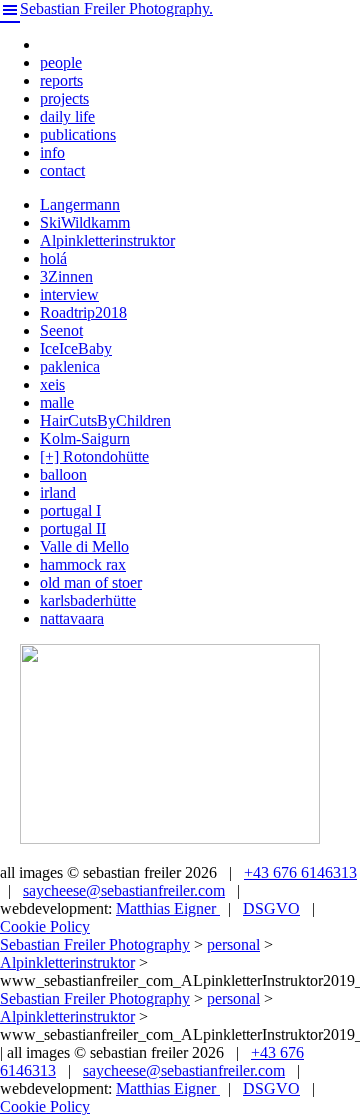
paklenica (70, 366)
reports (61, 80)
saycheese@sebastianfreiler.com (124, 890)
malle (57, 402)
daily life (67, 116)
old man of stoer (91, 582)
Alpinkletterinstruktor (107, 240)
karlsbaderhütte (88, 600)
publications (78, 134)
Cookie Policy (45, 926)
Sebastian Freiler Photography (95, 944)
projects (64, 98)
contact (62, 170)
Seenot (61, 330)
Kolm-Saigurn (85, 438)
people (61, 62)
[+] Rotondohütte (94, 456)
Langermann (80, 204)
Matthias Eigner (168, 908)
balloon (63, 474)
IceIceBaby (76, 348)
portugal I (70, 510)
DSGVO (271, 908)
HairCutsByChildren (105, 420)
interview (69, 294)
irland (58, 492)
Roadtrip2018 (83, 312)
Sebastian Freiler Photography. (116, 8)
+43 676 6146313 (300, 872)
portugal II (73, 528)
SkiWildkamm (85, 222)
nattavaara (72, 618)
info (52, 152)
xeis (52, 384)
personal (233, 944)
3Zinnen (66, 276)
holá (53, 258)
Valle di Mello (84, 546)
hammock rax (83, 564)
